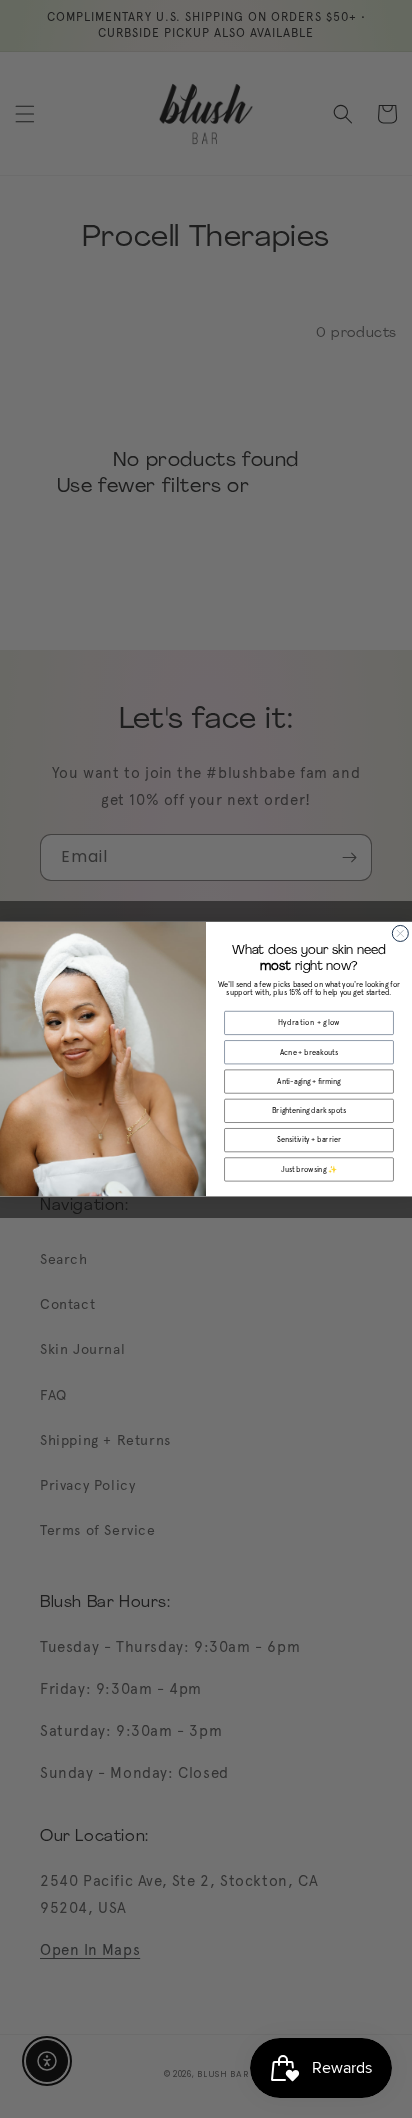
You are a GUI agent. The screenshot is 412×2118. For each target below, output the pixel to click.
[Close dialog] (400, 933)
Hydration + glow (309, 1022)
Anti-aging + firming (308, 1081)
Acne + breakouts (309, 1052)
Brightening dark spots (309, 1110)
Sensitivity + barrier (309, 1139)
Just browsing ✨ (309, 1169)
